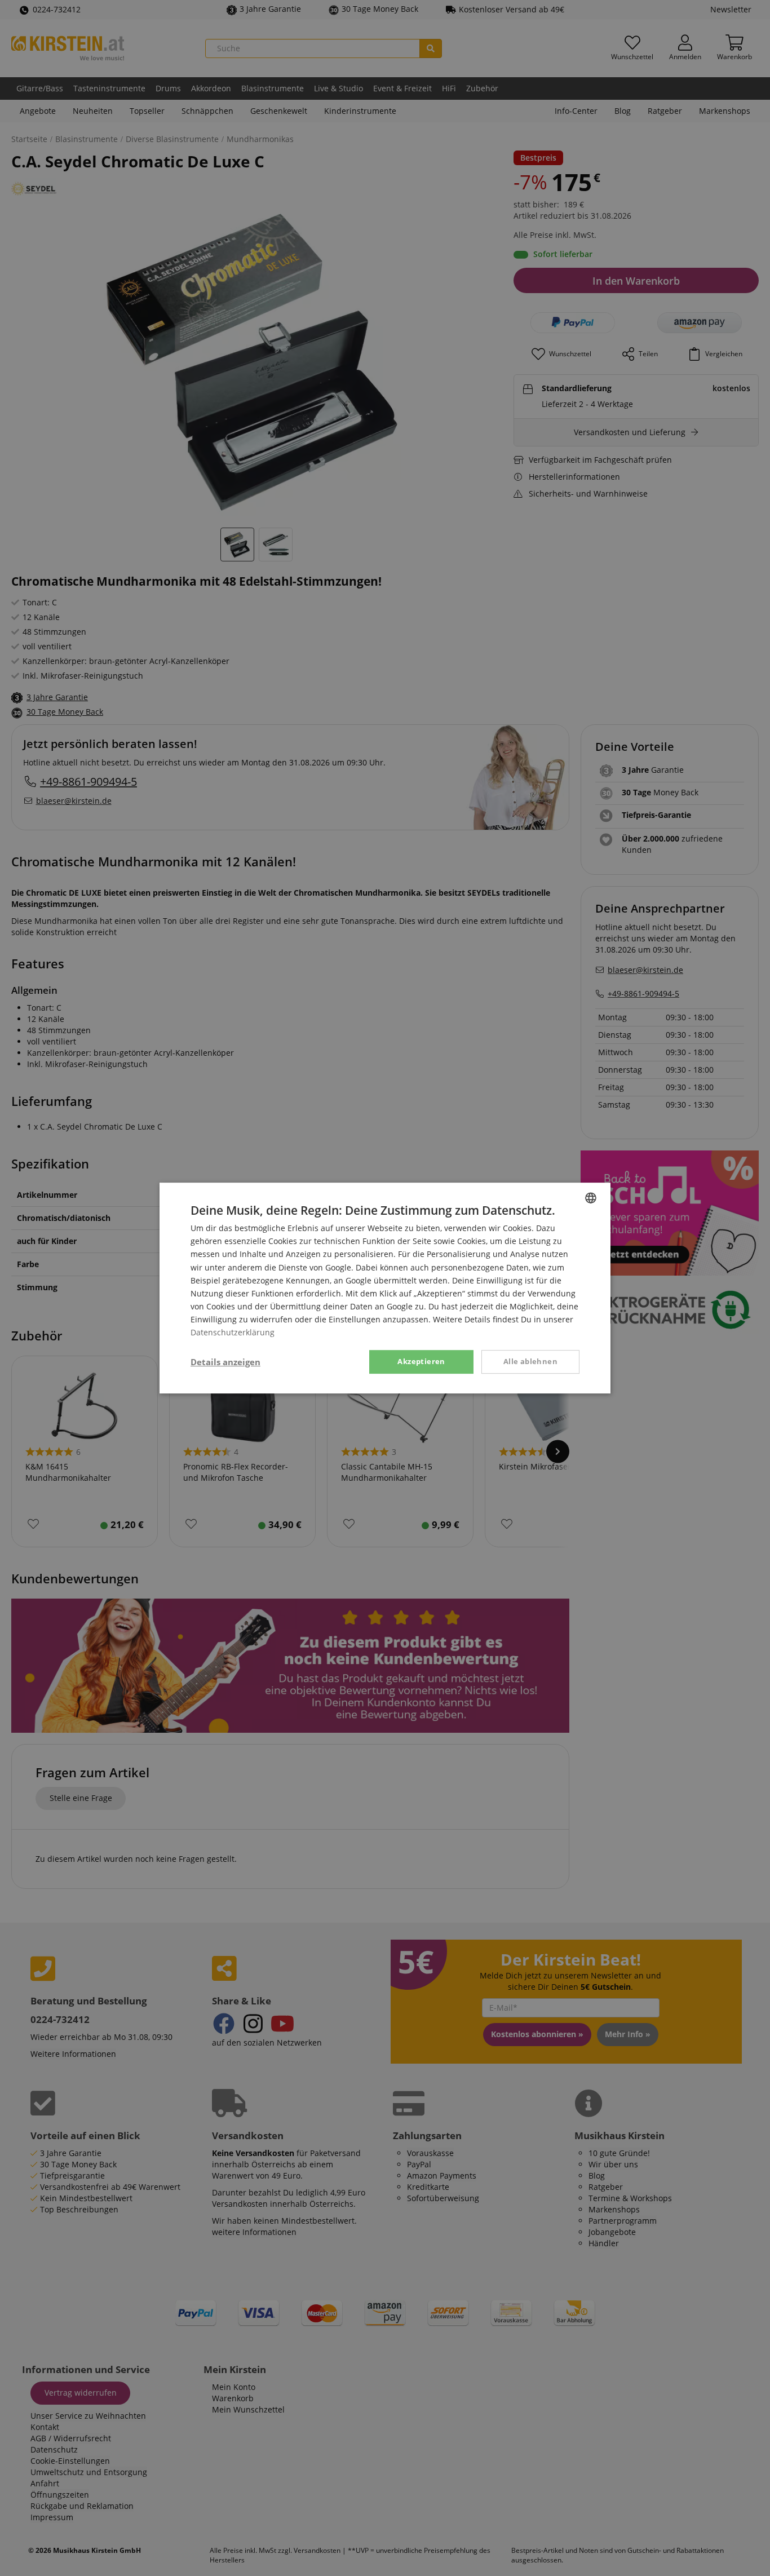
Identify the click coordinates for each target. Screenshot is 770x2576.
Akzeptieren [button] (421, 1361)
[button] (225, 1362)
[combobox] (591, 1198)
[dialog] (385, 1288)
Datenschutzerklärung (233, 1332)
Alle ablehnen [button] (530, 1361)
